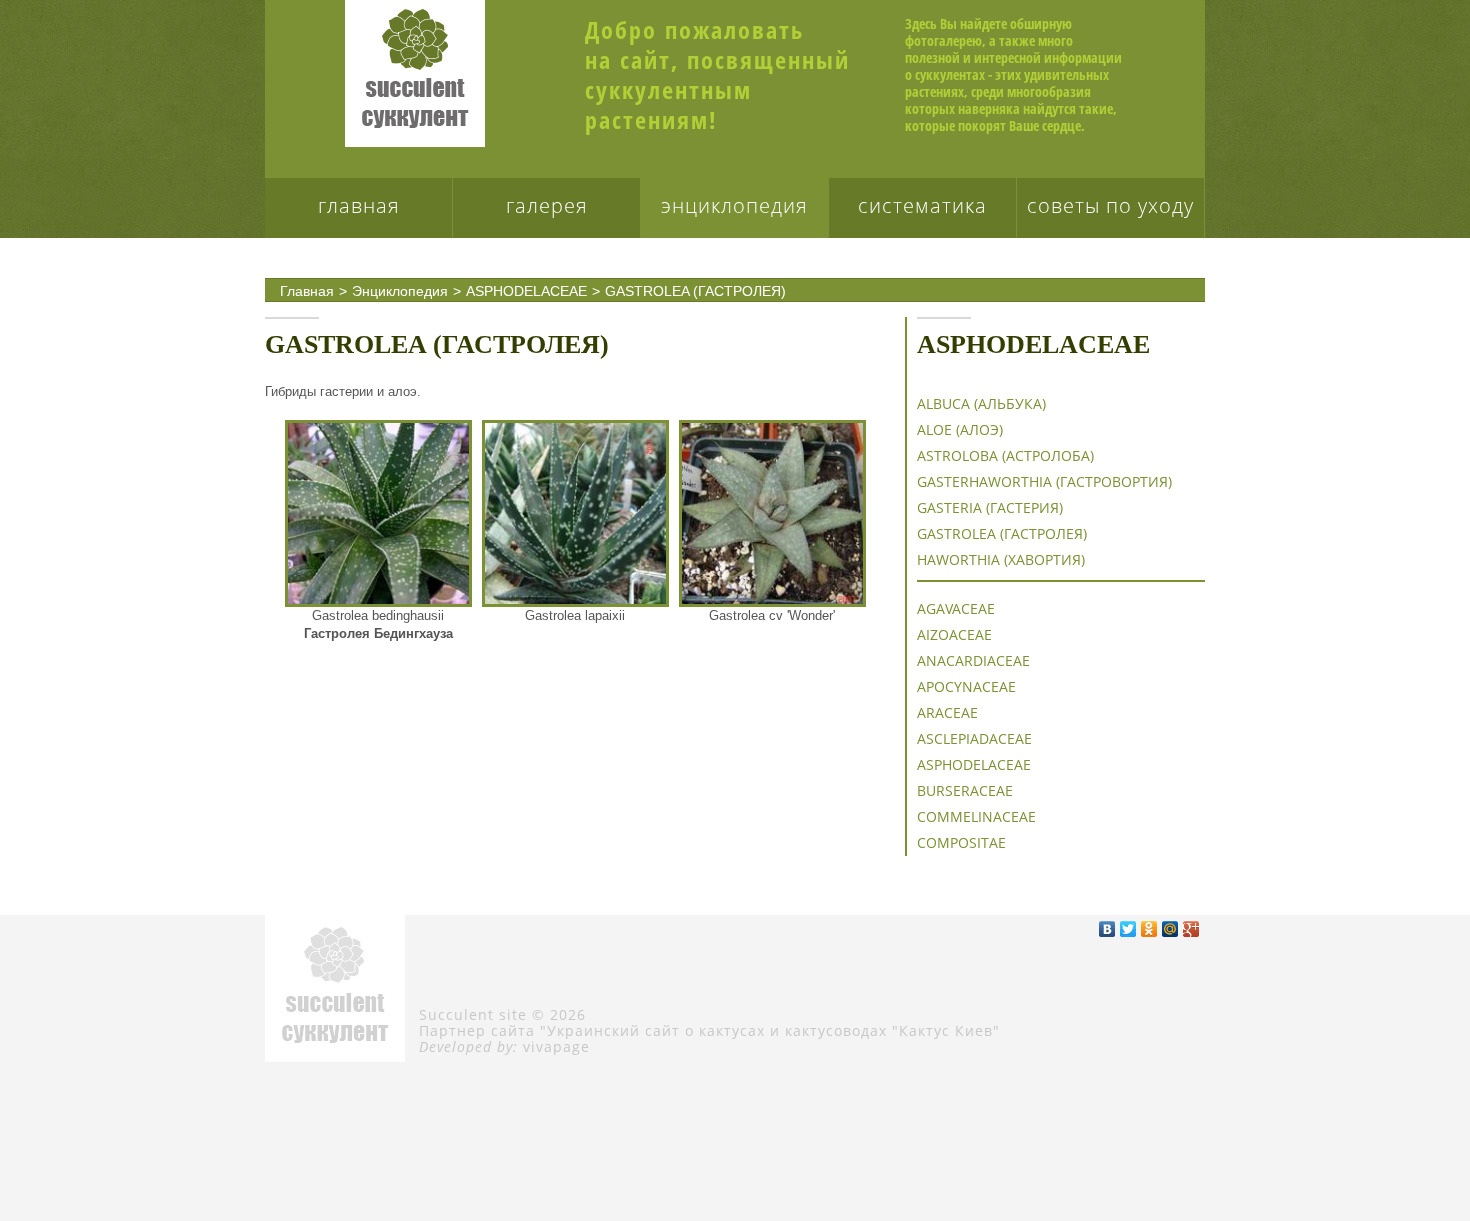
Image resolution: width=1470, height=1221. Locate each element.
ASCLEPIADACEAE (974, 738)
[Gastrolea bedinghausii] (378, 513)
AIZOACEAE (954, 634)
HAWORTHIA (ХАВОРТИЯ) (1001, 559)
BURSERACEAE (965, 790)
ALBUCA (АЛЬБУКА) (981, 403)
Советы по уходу (1110, 205)
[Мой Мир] (1170, 929)
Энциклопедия (734, 205)
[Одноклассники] (1149, 929)
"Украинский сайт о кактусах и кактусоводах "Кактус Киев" (770, 1030)
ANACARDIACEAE (973, 660)
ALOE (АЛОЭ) (960, 429)
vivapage (556, 1046)
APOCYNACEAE (966, 686)
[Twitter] (1128, 929)
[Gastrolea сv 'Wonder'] (772, 513)
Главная (359, 205)
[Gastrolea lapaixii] (575, 513)
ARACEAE (947, 712)
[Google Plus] (1191, 929)
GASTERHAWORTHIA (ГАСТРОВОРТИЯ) (1044, 481)
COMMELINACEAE (976, 816)
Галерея (547, 205)
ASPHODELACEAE (526, 291)
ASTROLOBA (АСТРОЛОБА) (1005, 455)
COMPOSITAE (961, 842)
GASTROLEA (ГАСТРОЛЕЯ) (695, 291)
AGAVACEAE (956, 608)
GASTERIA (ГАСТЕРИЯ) (990, 507)
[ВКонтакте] (1107, 929)
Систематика (922, 205)
